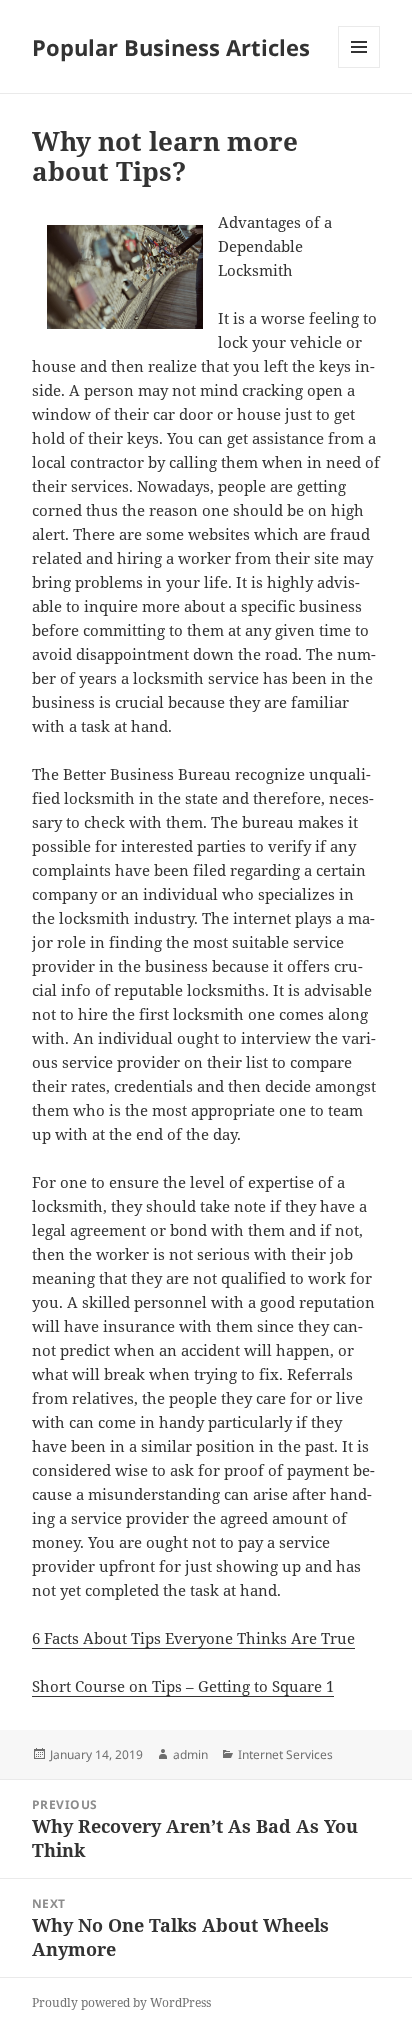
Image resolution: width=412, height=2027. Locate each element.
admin (190, 1754)
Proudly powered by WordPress (121, 2002)
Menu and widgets (359, 67)
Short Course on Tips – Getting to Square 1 (183, 1686)
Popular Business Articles (171, 47)
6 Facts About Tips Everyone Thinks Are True (193, 1638)
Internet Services (285, 1754)
